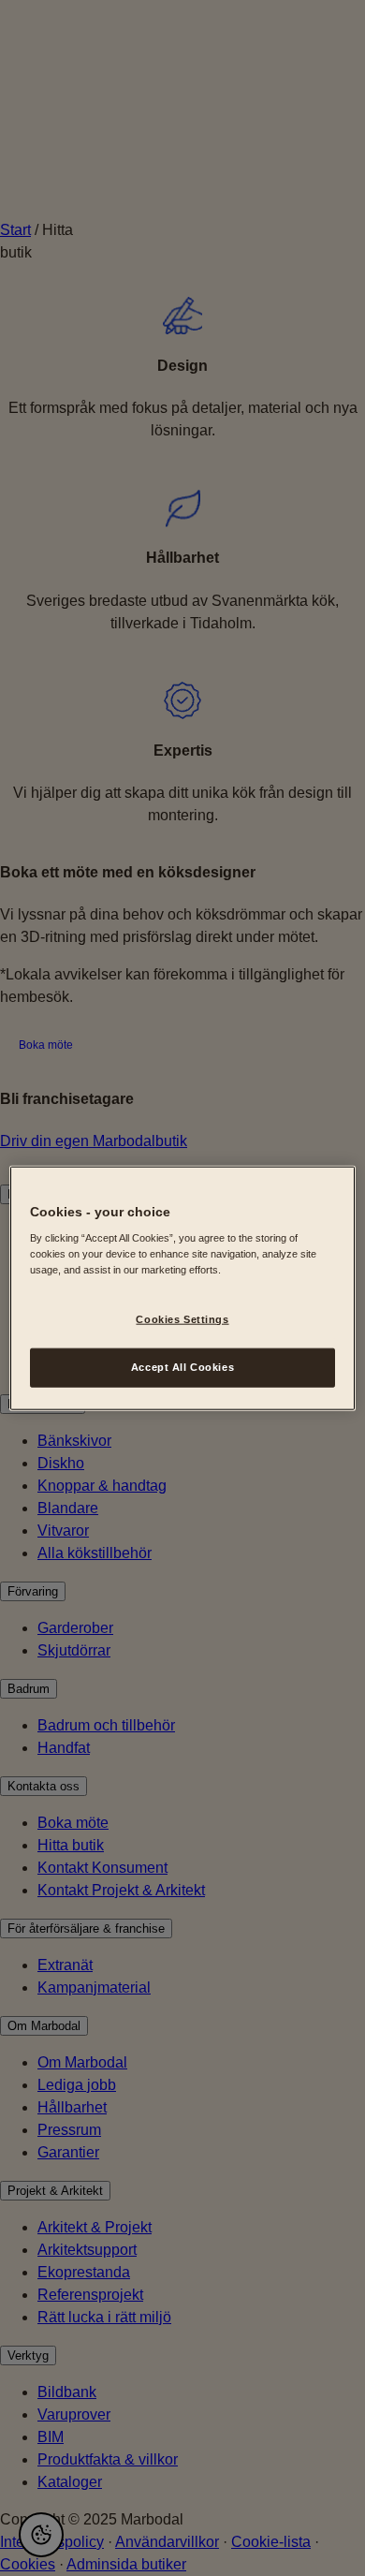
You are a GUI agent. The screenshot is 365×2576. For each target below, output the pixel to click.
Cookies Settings (182, 1319)
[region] (183, 1288)
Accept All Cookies (182, 1367)
